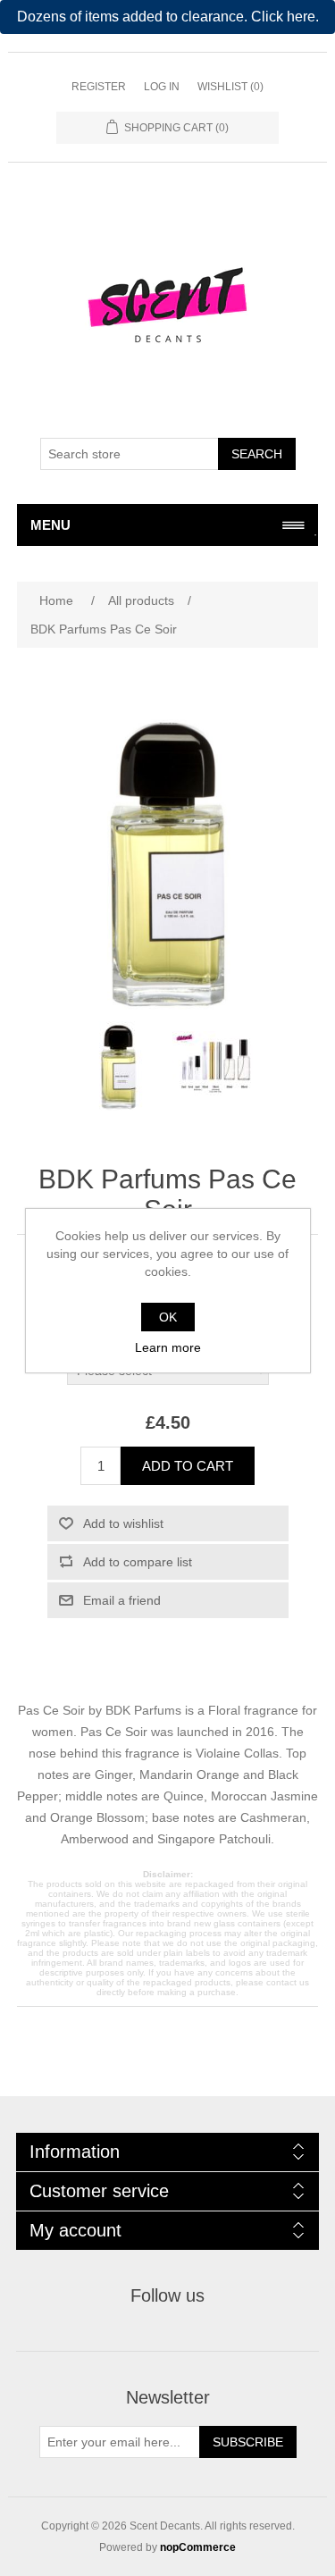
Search (257, 454)
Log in (162, 87)
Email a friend (122, 1600)
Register (99, 87)
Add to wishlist (123, 1523)
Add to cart (188, 1466)
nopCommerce (198, 2547)
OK (168, 1317)
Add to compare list (138, 1562)
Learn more (168, 1347)
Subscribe (248, 2442)
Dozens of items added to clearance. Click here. (168, 17)
